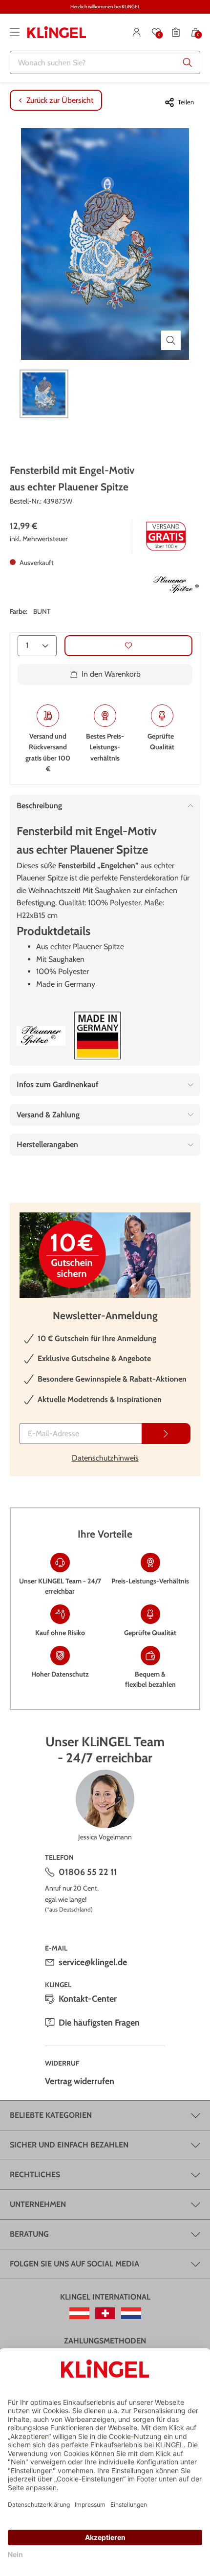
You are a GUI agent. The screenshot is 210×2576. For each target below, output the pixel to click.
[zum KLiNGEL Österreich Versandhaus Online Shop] (79, 2313)
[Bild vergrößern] (171, 340)
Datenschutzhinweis (105, 1458)
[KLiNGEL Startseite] (57, 32)
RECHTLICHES (35, 2175)
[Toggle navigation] (15, 32)
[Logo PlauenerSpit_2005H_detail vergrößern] (41, 1036)
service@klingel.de (93, 1962)
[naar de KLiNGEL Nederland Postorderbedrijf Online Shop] (131, 2313)
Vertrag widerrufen (80, 2081)
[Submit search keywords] (188, 62)
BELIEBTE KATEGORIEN (51, 2115)
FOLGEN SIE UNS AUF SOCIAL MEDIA (74, 2264)
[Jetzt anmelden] (166, 1434)
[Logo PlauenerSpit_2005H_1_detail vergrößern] (176, 585)
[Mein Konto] (137, 32)
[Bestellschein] (176, 32)
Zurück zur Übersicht (60, 100)
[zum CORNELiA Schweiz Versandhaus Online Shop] (105, 2313)
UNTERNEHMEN (38, 2204)
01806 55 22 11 (88, 1872)
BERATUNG (29, 2234)
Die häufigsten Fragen (99, 2023)
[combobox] (105, 62)
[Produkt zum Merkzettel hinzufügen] (128, 646)
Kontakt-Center (88, 1999)
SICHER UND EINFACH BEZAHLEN (69, 2145)
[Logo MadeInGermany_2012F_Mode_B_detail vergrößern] (98, 1036)
